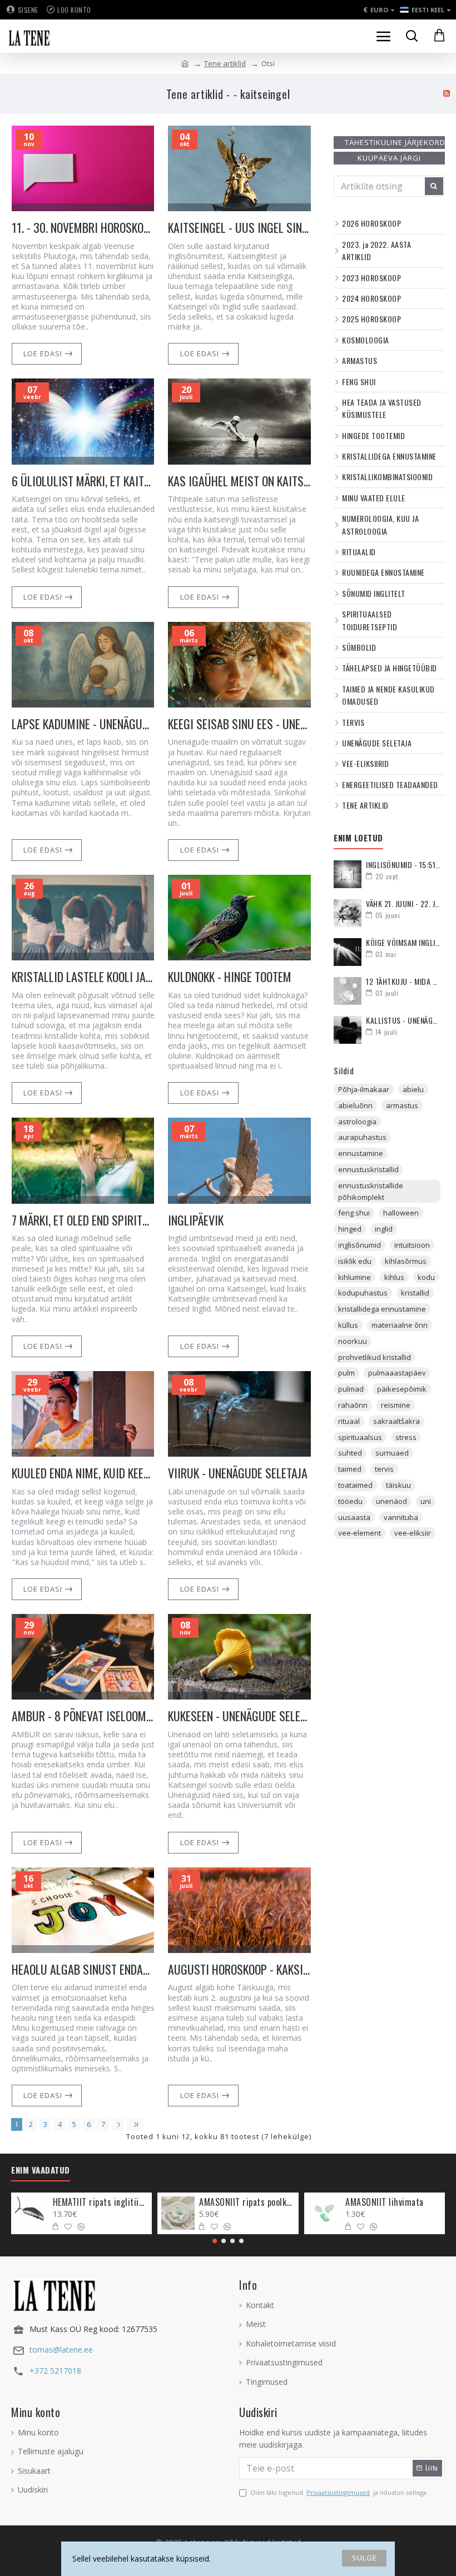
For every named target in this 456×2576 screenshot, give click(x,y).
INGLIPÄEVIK (196, 1220)
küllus (348, 1325)
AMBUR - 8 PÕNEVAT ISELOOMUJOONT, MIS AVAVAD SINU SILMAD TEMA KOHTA (83, 1716)
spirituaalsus (360, 1437)
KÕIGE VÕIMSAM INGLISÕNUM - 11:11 (403, 942)
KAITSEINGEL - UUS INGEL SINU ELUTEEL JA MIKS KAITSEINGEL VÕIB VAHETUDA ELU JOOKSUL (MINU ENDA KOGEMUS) (239, 228)
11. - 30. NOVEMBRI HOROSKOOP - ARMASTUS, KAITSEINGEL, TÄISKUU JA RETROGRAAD (83, 228)
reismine (396, 1405)
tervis (384, 1469)
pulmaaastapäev (397, 1373)
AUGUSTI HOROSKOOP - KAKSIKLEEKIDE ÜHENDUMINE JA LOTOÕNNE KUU (239, 1969)
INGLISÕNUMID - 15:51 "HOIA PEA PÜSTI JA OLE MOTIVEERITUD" (403, 865)
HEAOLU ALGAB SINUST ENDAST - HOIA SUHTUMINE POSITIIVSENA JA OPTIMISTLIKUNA (83, 1969)
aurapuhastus (362, 1137)
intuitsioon (412, 1245)
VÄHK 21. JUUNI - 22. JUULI (403, 903)
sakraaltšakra (396, 1421)
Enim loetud (358, 838)
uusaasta (354, 1517)
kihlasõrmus (406, 1261)
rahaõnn (353, 1405)
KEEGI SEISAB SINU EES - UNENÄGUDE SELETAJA (239, 724)
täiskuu (398, 1485)
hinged (350, 1229)
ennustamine (361, 1153)
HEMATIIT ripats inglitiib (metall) (100, 2202)
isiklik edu (355, 1261)
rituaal (349, 1421)
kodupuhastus (363, 1293)
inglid (384, 1229)
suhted (350, 1453)
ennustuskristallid (368, 1169)
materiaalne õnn (400, 1325)
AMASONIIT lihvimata (385, 2202)
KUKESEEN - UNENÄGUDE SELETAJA (239, 1716)
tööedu (350, 1501)
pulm (346, 1373)
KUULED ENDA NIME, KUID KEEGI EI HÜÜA (83, 1473)
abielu (413, 1089)
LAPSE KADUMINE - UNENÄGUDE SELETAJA (83, 724)
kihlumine (355, 1277)
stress (406, 1437)
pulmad (351, 1389)
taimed (350, 1469)
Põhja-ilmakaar (364, 1089)
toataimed (355, 1485)
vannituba (401, 1517)
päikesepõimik (402, 1389)
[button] (215, 2241)
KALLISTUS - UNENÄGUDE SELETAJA (403, 1020)
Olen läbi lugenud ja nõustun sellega (338, 2492)
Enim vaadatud (41, 2170)
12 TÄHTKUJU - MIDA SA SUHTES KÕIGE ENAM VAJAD (403, 981)
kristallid (415, 1293)
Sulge (365, 2558)
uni (426, 1501)
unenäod (391, 1501)
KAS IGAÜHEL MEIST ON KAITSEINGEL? (239, 481)
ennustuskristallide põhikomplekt (371, 1191)
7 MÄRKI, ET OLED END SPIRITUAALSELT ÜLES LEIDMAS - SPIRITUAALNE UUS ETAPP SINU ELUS (83, 1220)
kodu (426, 1277)
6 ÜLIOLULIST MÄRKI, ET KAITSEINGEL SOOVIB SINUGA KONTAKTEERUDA (83, 481)
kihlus (394, 1277)
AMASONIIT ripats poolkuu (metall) (247, 2202)
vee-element (360, 1533)
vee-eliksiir (413, 1533)
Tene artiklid (225, 63)
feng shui (354, 1213)
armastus (402, 1105)
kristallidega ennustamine (382, 1309)
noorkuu (353, 1341)
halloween (401, 1213)
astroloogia (357, 1122)
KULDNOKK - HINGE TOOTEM (230, 977)
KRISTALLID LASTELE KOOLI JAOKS (83, 977)
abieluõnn (355, 1105)
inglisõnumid (360, 1245)
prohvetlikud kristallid (375, 1357)
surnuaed (392, 1453)
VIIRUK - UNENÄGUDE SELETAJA (238, 1473)
